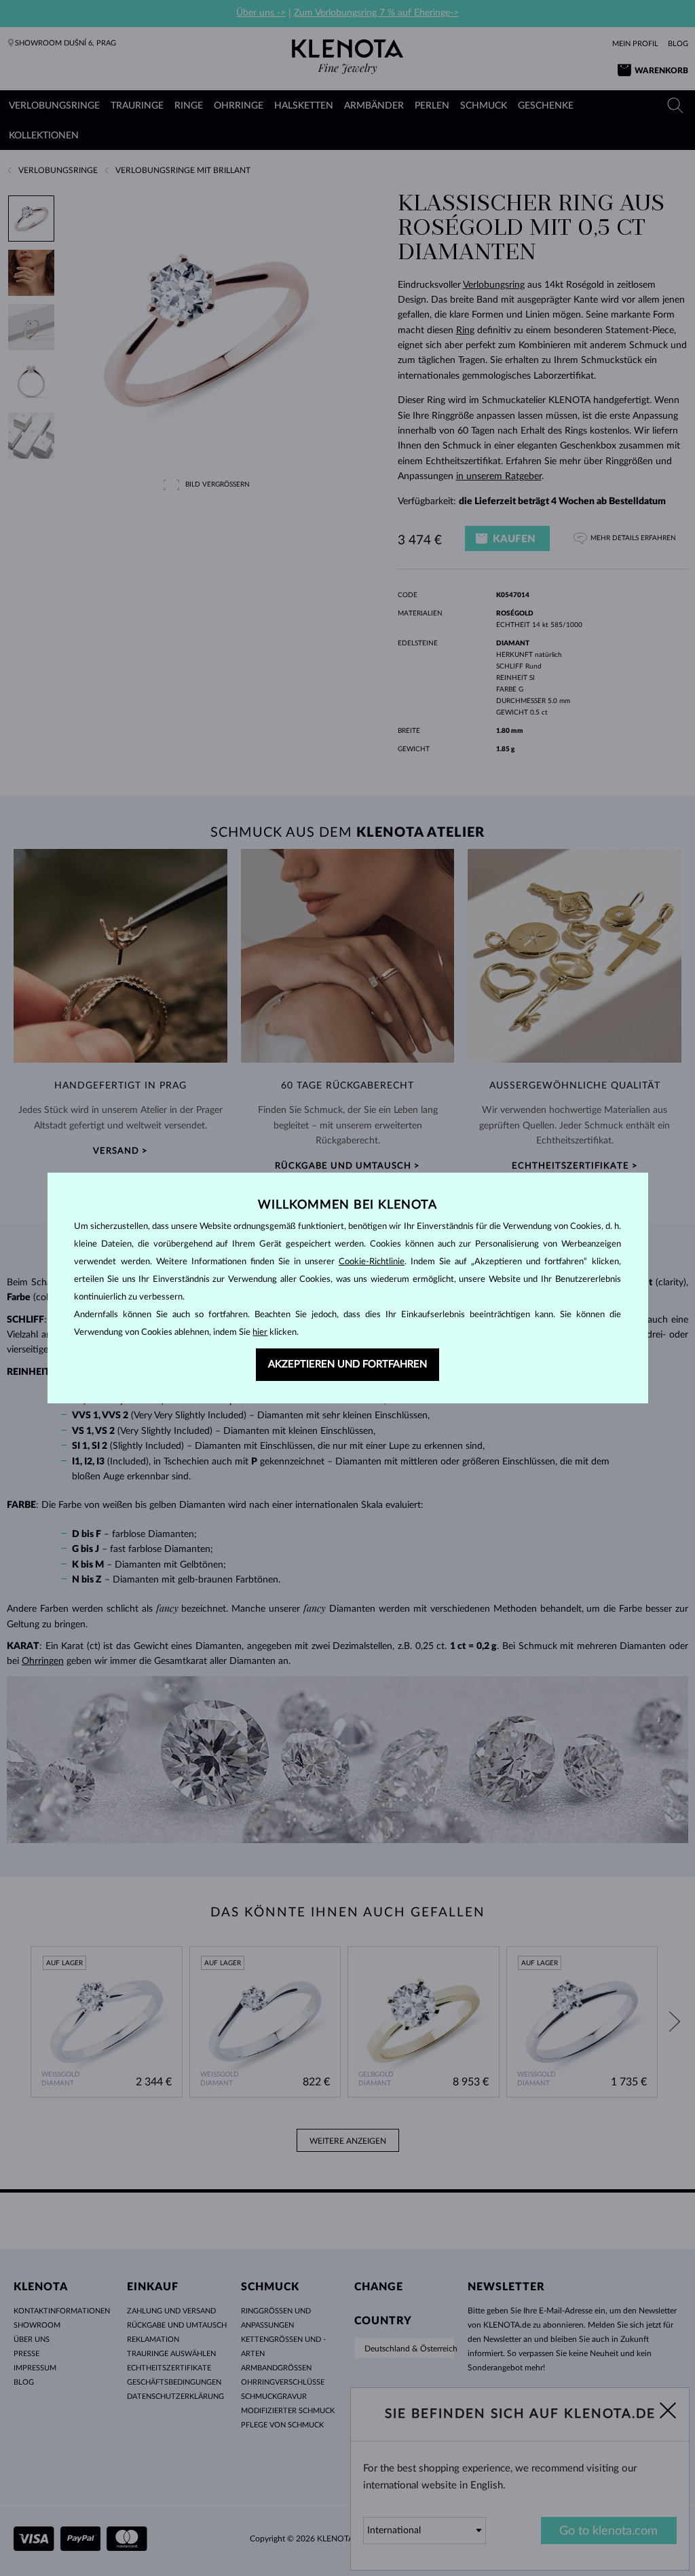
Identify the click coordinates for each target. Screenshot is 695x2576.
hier (260, 1332)
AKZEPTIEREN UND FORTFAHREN (347, 1364)
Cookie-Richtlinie (372, 1262)
